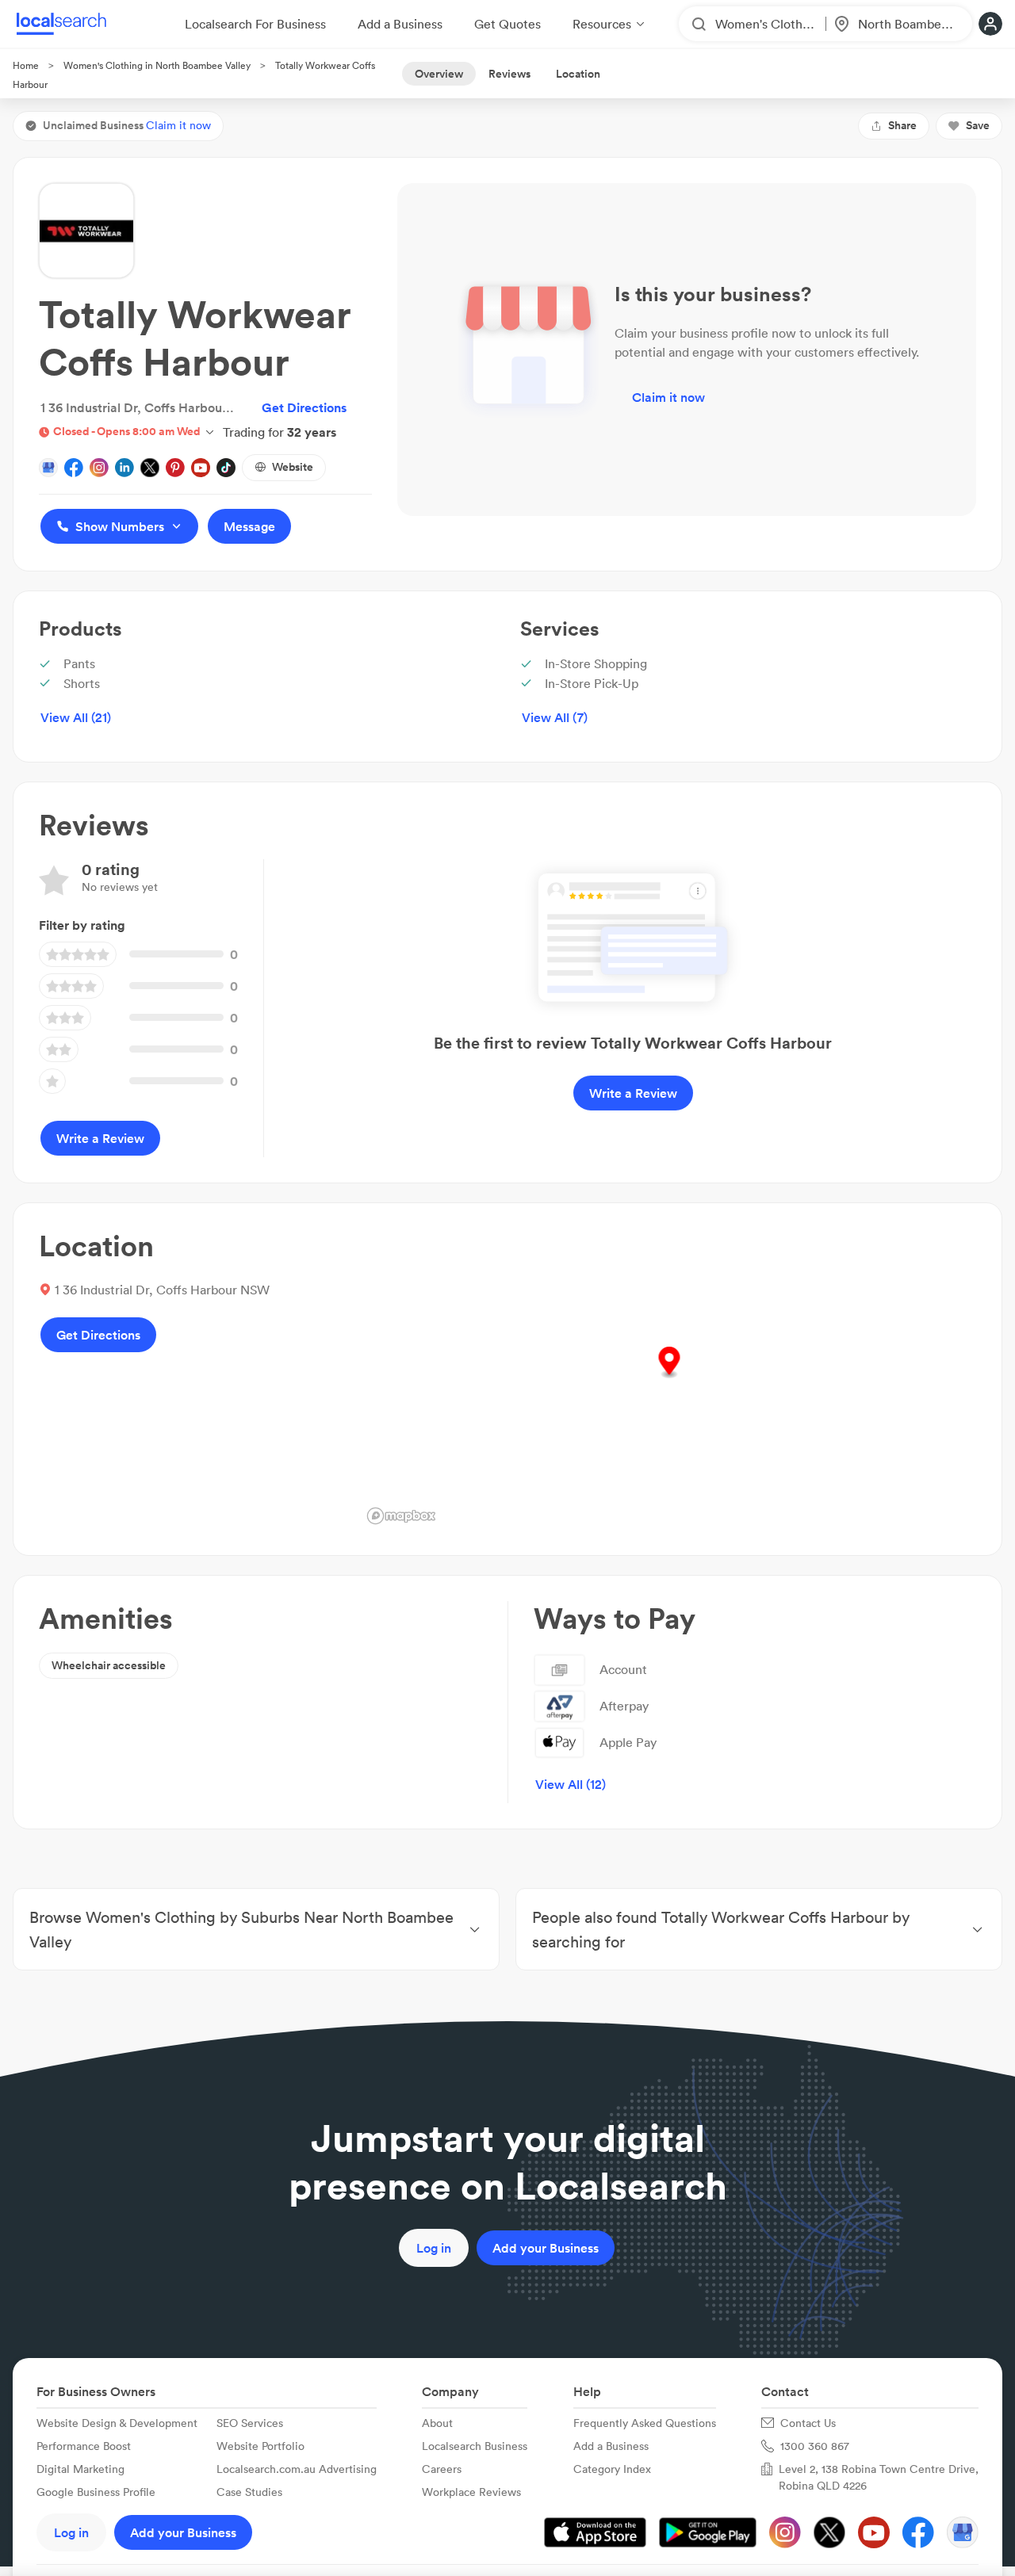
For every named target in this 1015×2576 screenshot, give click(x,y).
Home (26, 65)
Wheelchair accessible (109, 1665)
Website (293, 467)
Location (578, 74)
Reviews (509, 74)
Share (902, 125)
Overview (439, 74)
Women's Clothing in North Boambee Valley (157, 65)
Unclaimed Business (127, 125)
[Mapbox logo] (401, 1516)
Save (978, 125)
